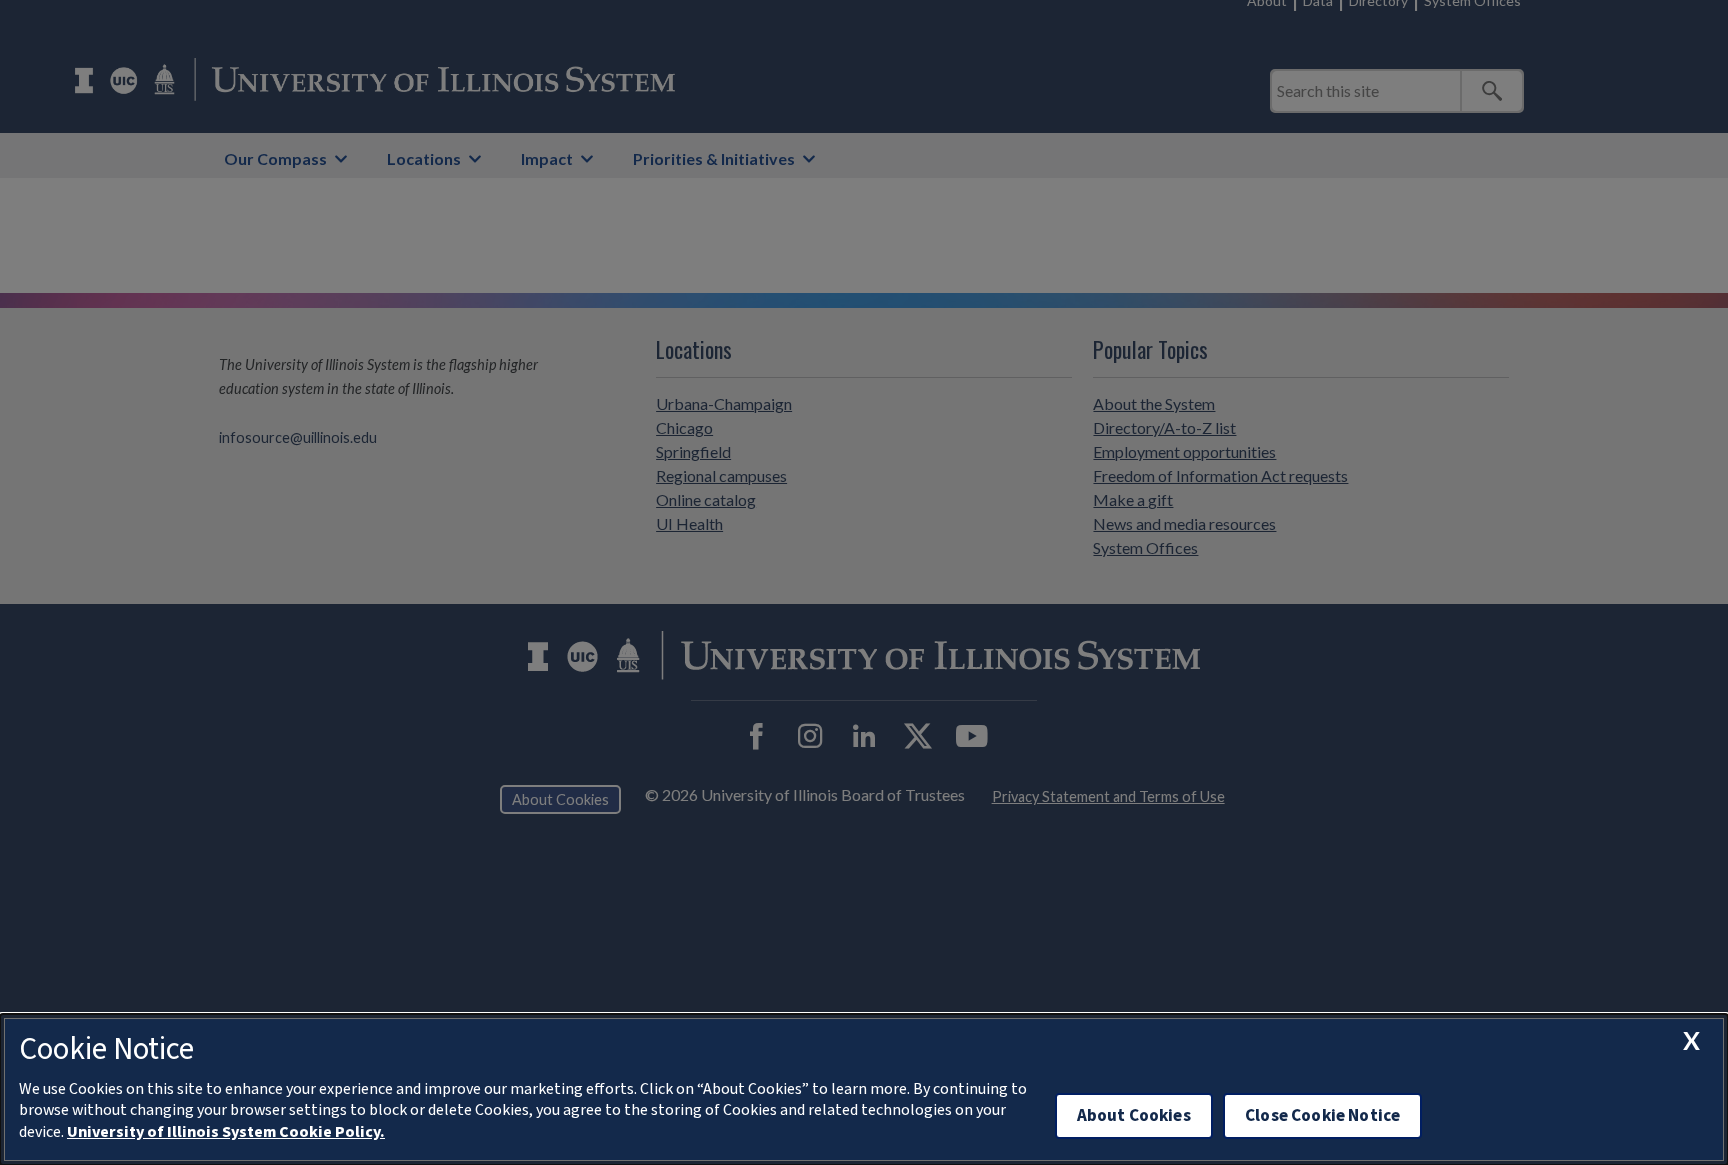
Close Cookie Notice (1322, 1115)
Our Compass (275, 158)
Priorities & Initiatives (714, 158)
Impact (547, 158)
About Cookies (1134, 1115)
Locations (424, 158)
